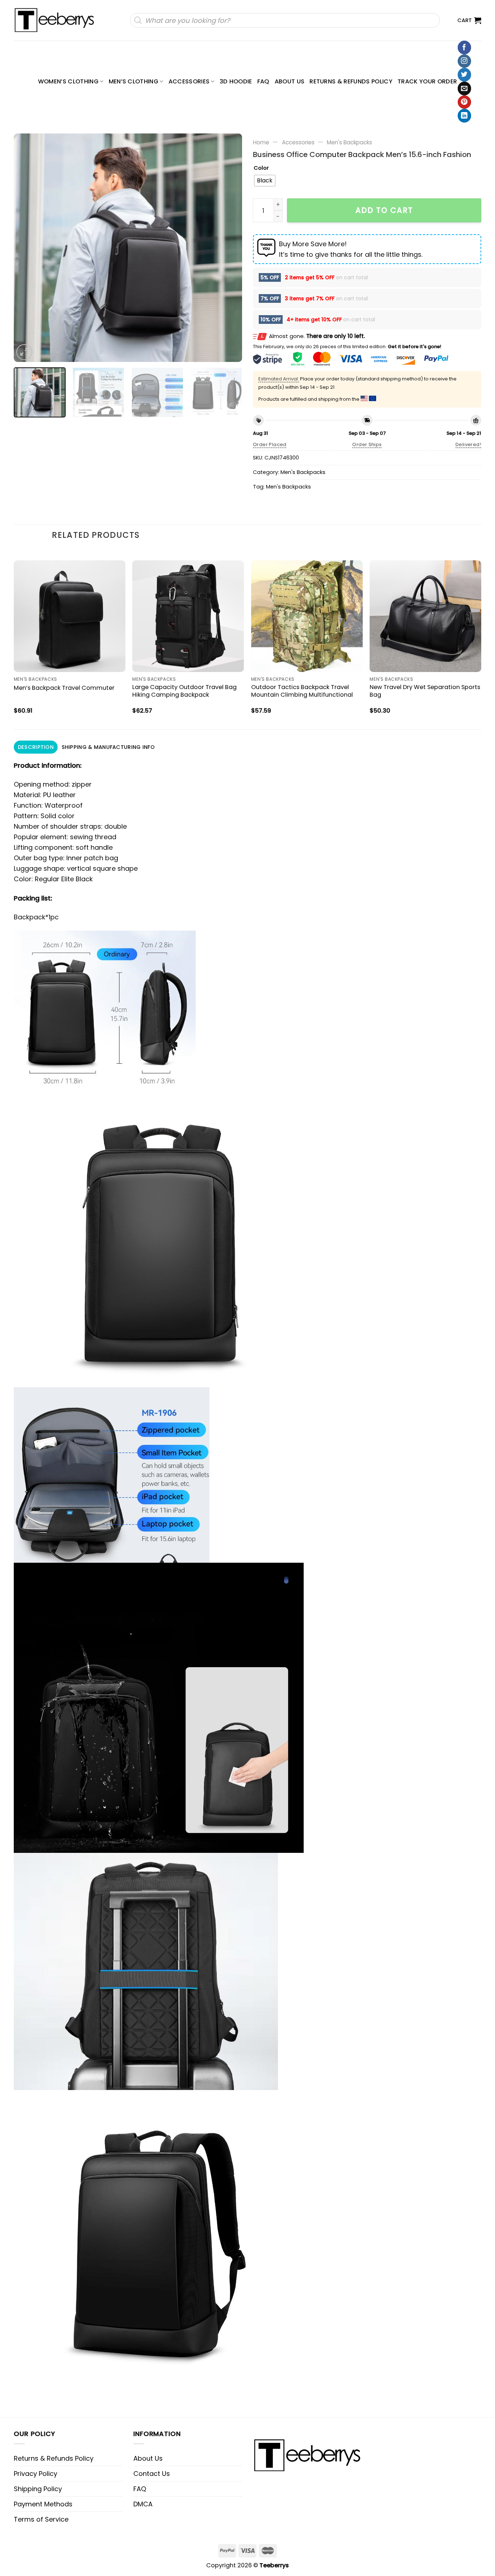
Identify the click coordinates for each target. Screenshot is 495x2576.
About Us (290, 81)
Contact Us (152, 2474)
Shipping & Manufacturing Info (108, 747)
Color (261, 168)
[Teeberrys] (58, 20)
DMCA (143, 2504)
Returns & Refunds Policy (351, 81)
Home (261, 142)
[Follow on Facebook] (464, 48)
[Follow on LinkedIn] (464, 116)
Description (36, 747)
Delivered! (468, 444)
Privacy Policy (36, 2474)
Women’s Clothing (68, 81)
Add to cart (384, 210)
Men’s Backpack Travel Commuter (64, 688)
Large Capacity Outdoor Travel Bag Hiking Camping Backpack (184, 691)
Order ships (367, 444)
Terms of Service (41, 2519)
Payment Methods (43, 2504)
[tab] (36, 747)
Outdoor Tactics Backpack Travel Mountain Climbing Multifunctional (302, 691)
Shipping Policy (38, 2489)
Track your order (427, 81)
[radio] (265, 181)
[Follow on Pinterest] (464, 102)
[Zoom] (24, 352)
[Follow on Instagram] (464, 61)
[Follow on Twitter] (464, 75)
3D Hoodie (236, 81)
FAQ (263, 81)
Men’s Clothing (134, 81)
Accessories (189, 81)
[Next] (228, 248)
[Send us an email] (464, 88)
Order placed (270, 444)
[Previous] (28, 248)
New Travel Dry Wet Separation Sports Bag (425, 691)
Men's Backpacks (350, 142)
